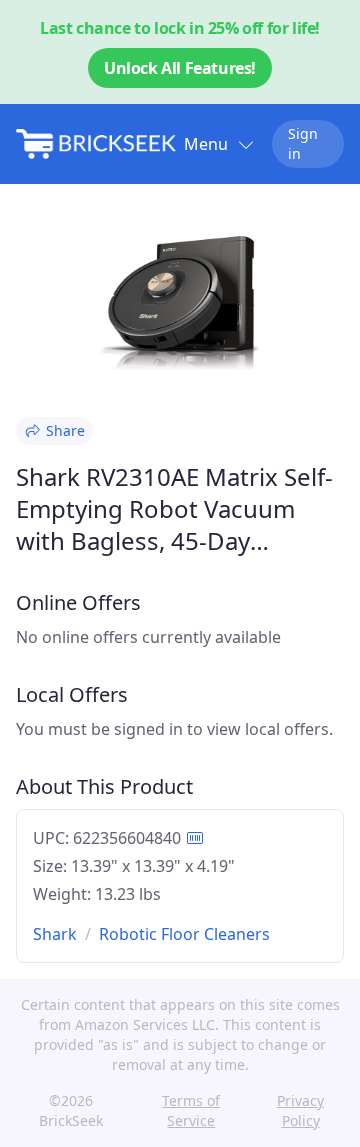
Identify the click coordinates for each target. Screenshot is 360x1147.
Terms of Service (191, 1110)
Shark (55, 934)
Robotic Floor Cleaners (184, 934)
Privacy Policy (300, 1110)
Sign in (303, 143)
